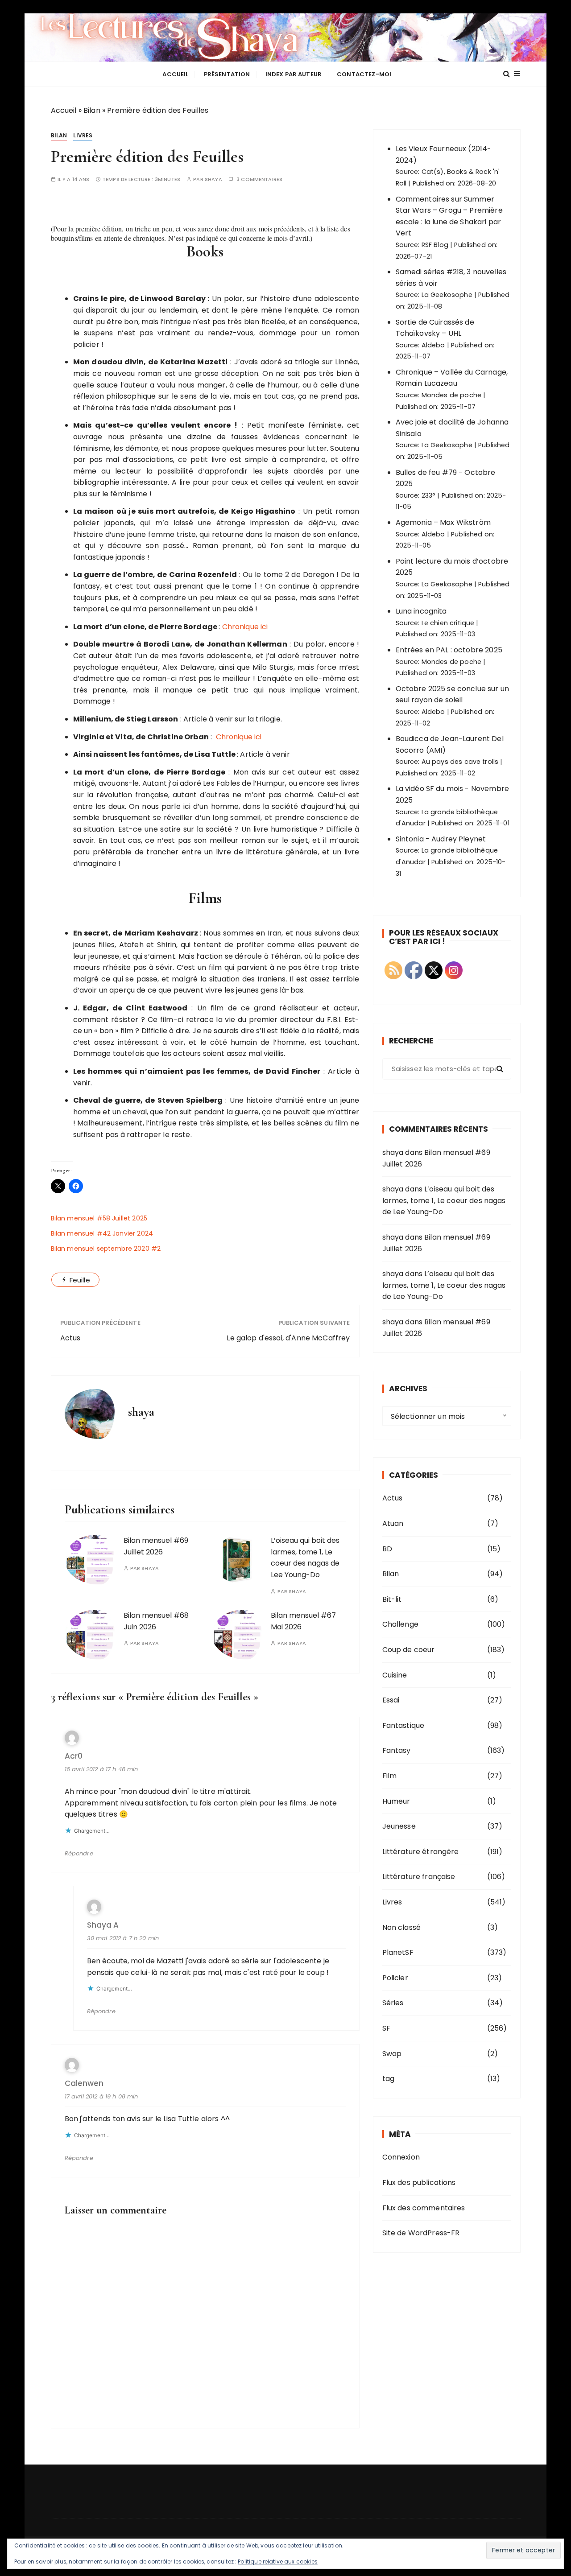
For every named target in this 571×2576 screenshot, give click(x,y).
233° (429, 495)
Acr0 (74, 1756)
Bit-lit (392, 1599)
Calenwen (84, 2083)
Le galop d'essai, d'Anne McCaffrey (288, 1338)
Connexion (401, 2157)
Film (390, 1776)
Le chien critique (448, 623)
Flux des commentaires (424, 2208)
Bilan (92, 110)
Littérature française (419, 1877)
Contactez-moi (364, 74)
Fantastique (403, 1725)
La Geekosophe (447, 295)
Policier (395, 1978)
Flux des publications (419, 2182)
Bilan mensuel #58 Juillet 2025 (99, 1218)
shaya (213, 179)
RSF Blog (435, 245)
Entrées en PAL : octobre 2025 (449, 650)
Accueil (175, 74)
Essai (391, 1700)
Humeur (396, 1801)
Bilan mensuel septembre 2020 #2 (106, 1249)
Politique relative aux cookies (278, 2562)
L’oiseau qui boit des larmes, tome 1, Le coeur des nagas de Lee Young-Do (305, 1558)
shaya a (103, 1925)
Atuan (393, 1523)
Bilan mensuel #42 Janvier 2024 (102, 1233)
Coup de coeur (409, 1650)
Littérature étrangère (421, 1852)
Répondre (79, 1853)
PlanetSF (398, 1952)
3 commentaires (259, 179)
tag (388, 2079)
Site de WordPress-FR (421, 2233)
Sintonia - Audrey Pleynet (441, 839)
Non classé (402, 1927)
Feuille (80, 1280)
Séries (393, 2003)
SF (386, 2028)
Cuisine (395, 1675)
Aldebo (433, 345)
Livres (83, 135)
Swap (392, 2054)
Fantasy (397, 1750)
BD (387, 1549)
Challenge (400, 1624)
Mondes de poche (451, 395)
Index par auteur (294, 74)
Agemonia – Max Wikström (443, 522)
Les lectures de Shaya (285, 37)
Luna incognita (421, 611)
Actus (70, 1338)
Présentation (227, 74)
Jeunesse (399, 1826)
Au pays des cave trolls (460, 762)
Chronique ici (245, 627)
